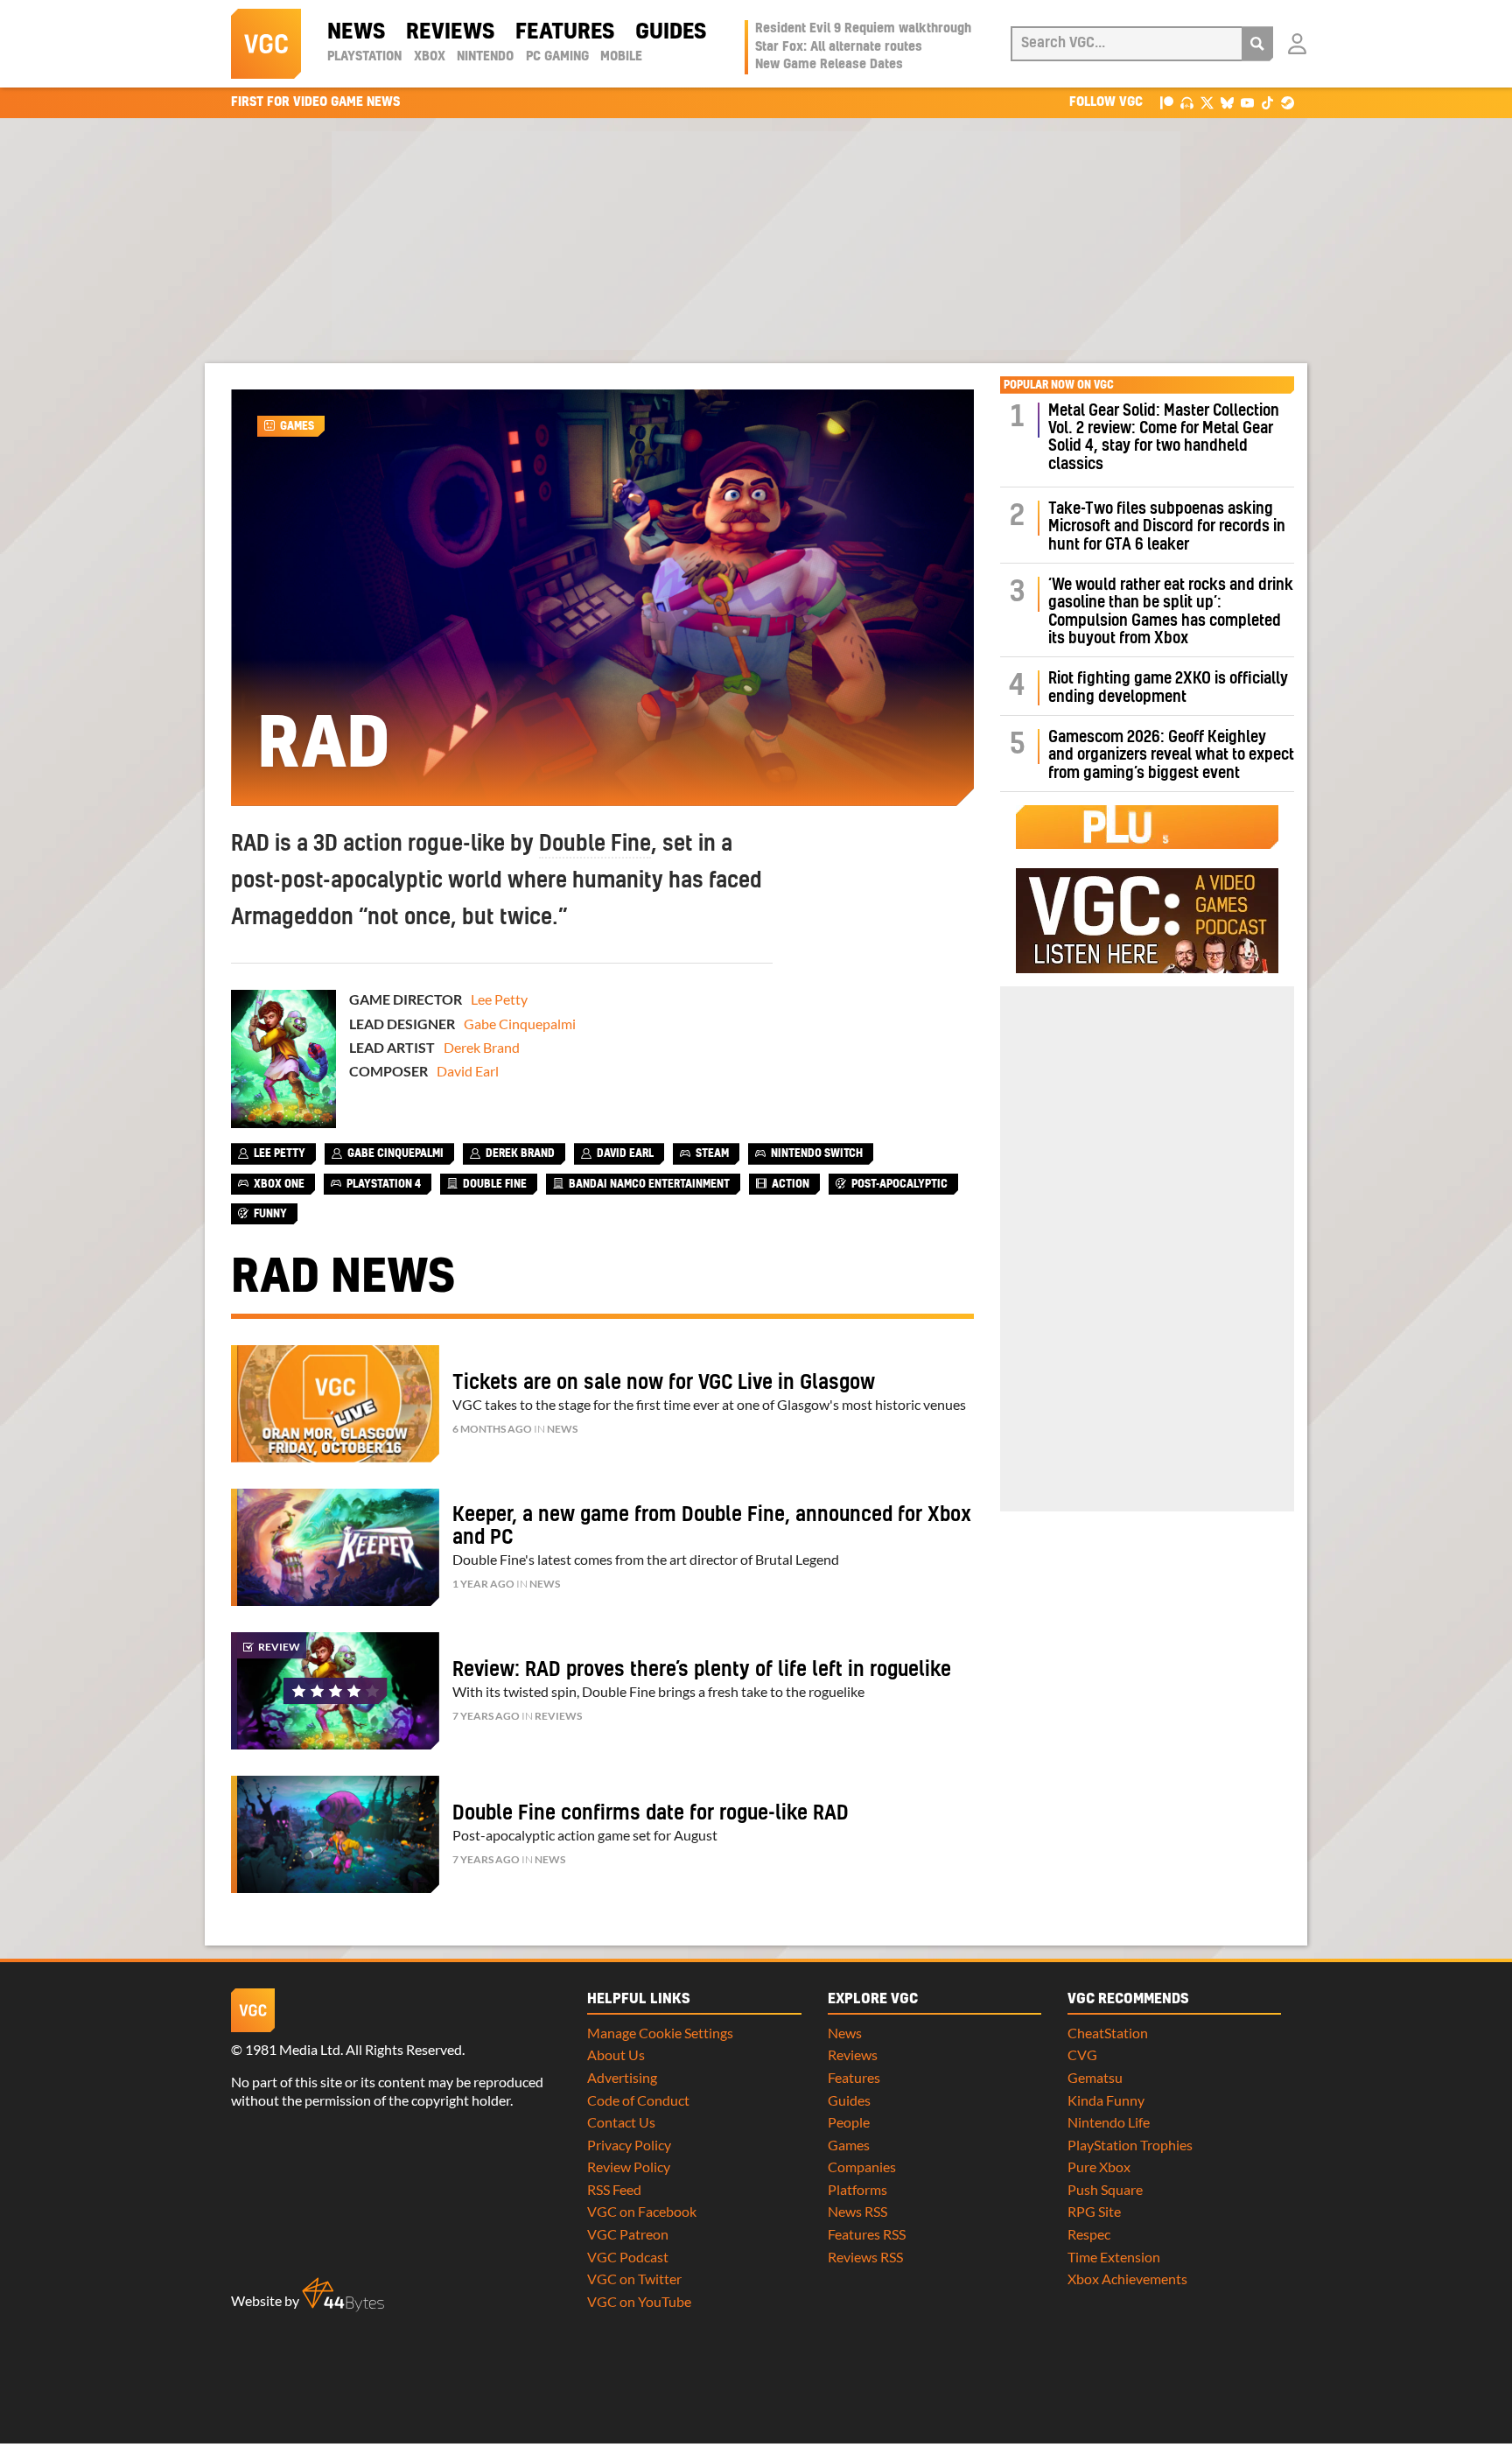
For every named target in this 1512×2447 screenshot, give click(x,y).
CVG (1082, 2054)
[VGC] (266, 44)
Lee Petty (499, 999)
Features (565, 32)
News (356, 32)
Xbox (430, 57)
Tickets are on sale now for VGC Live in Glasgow (664, 1383)
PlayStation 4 (384, 1184)
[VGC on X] (1207, 102)
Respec (1089, 2234)
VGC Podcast (628, 2257)
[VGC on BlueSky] (1227, 102)
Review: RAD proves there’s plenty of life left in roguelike (702, 1670)
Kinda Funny (1106, 2100)
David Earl (468, 1071)
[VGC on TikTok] (1267, 102)
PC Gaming (557, 57)
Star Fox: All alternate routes (839, 47)
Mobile (621, 57)
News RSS (857, 2211)
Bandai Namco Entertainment (649, 1184)
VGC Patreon (628, 2234)
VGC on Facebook (642, 2211)
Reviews (450, 32)
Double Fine (595, 845)
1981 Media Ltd (293, 2049)
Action (791, 1184)
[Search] (1257, 44)
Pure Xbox (1099, 2167)
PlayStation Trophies (1130, 2145)
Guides (671, 32)
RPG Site (1094, 2211)
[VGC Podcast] (1187, 102)
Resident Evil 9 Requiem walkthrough (863, 29)
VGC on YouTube (639, 2301)
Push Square (1105, 2189)
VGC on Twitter (634, 2279)
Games (297, 426)
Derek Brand (482, 1047)
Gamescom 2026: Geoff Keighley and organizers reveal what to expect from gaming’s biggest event (1171, 755)
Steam (712, 1153)
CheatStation (1108, 2033)
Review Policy (629, 2167)
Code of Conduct (638, 2100)
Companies (862, 2167)
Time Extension (1114, 2257)
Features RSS (867, 2234)
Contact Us (621, 2122)
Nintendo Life (1109, 2122)
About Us (616, 2054)
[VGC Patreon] (1167, 102)
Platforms (857, 2189)
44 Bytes (343, 2295)
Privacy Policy (629, 2145)
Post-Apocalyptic (899, 1184)
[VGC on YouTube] (1247, 102)
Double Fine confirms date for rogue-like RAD (651, 1813)
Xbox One (279, 1184)
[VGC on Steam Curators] (1288, 102)
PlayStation (364, 57)
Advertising (622, 2077)
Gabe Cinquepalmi (520, 1024)
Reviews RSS (865, 2257)
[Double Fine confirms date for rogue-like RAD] (335, 1834)
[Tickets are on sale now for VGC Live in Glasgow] (335, 1404)
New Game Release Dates (829, 65)
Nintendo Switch (817, 1153)
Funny (270, 1214)
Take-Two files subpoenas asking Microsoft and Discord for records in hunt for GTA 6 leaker (1167, 527)
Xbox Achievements (1127, 2279)
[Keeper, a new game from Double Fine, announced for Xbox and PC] (335, 1547)
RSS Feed (614, 2189)
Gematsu (1095, 2077)
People (849, 2122)
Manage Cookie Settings (660, 2033)
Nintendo (485, 57)
